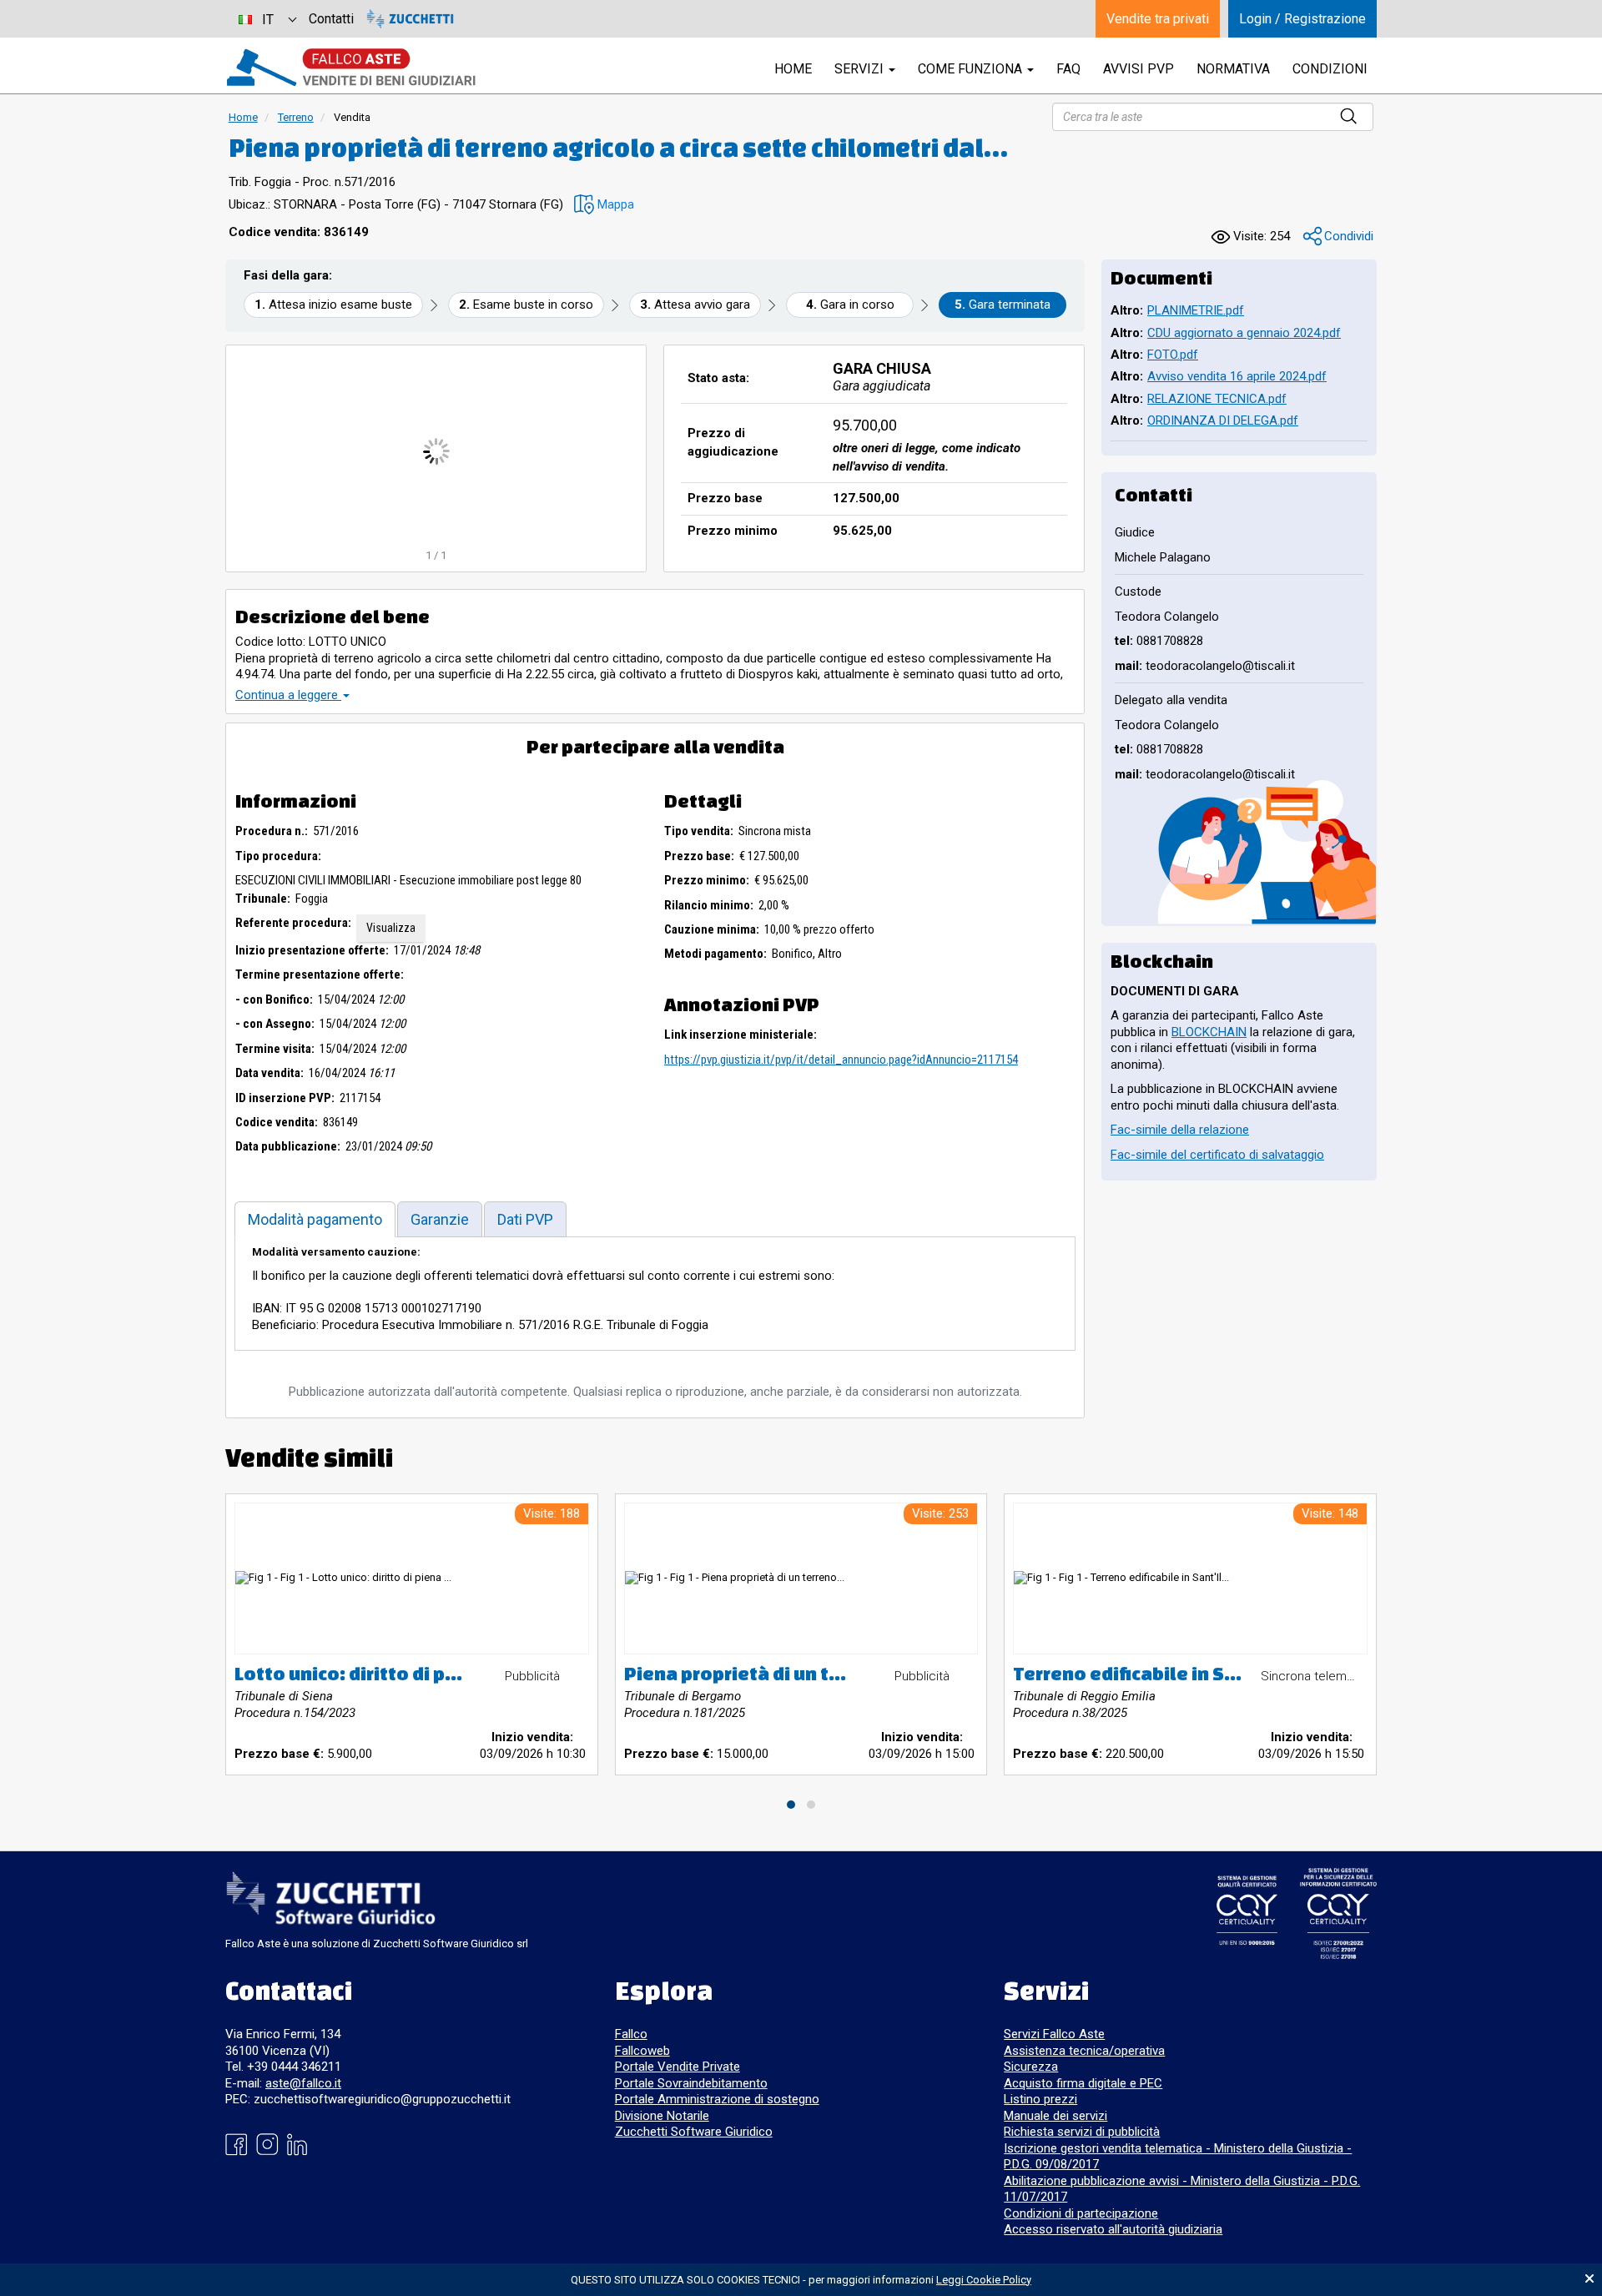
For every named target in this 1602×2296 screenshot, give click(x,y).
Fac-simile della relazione (1180, 1130)
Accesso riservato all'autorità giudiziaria (1113, 2229)
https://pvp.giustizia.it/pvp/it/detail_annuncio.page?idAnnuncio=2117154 (841, 1060)
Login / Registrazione (1302, 19)
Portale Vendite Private (678, 2067)
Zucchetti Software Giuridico (694, 2132)
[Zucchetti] (410, 19)
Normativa (1233, 69)
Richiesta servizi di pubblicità (1082, 2132)
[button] (604, 205)
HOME (793, 69)
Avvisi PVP (1139, 69)
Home (243, 117)
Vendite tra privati (1158, 19)
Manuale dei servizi (1055, 2116)
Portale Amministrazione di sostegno (717, 2099)
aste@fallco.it (303, 2083)
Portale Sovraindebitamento (691, 2083)
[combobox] (267, 19)
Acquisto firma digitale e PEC (1083, 2083)
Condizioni (1330, 69)
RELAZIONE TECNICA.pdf (1217, 399)
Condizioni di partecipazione (1081, 2213)
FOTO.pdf (1173, 355)
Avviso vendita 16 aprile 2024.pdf (1237, 376)
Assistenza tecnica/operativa (1084, 2051)
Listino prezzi (1040, 2099)
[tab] (315, 1219)
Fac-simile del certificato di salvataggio (1217, 1155)
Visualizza (391, 928)
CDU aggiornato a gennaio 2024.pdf (1244, 333)
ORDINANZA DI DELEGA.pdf (1223, 420)
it (268, 20)
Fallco (631, 2034)
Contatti (331, 19)
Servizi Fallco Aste (1054, 2034)
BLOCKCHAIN (1209, 1032)
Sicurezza (1031, 2067)
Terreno (296, 117)
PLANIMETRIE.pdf (1196, 310)
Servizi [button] (861, 69)
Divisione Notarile (662, 2116)
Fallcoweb (642, 2051)
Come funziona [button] (972, 69)
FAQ (1068, 69)
